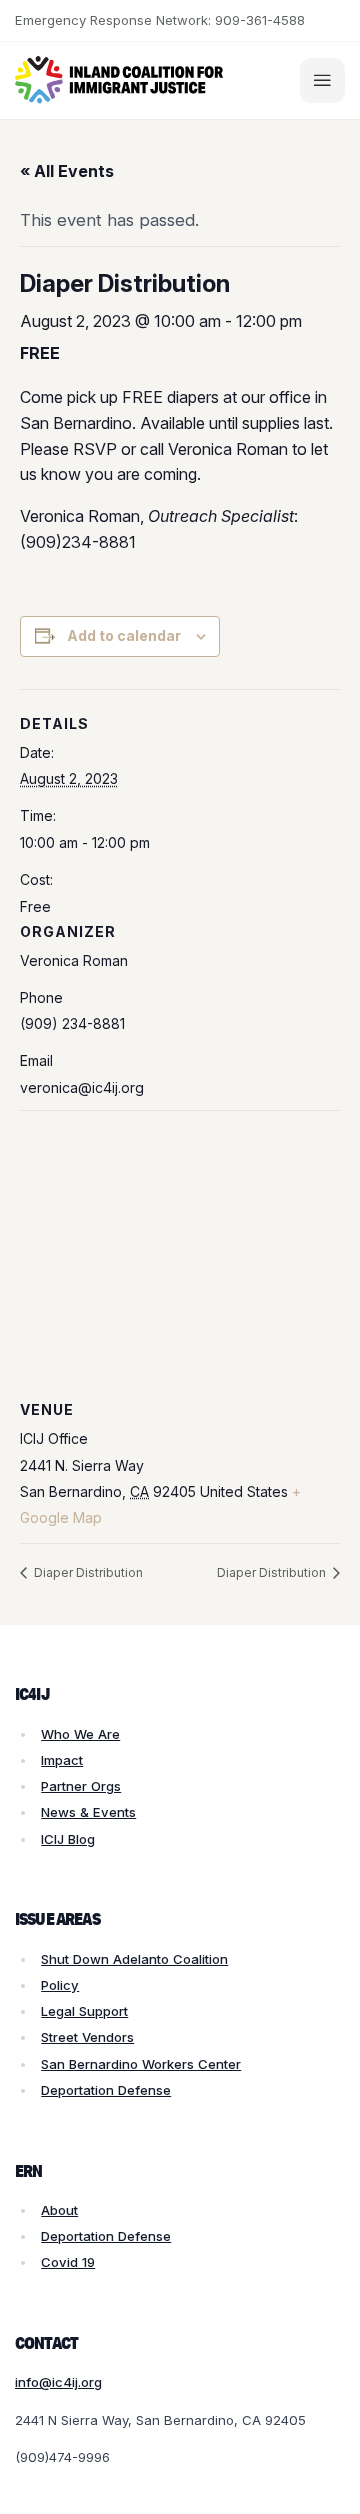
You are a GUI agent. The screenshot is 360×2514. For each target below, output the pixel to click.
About (59, 2210)
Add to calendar (124, 635)
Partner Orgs (81, 1786)
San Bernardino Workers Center (141, 2064)
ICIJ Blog (68, 1839)
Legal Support (84, 2011)
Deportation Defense (106, 2090)
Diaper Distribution (87, 1572)
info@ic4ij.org (58, 2382)
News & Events (88, 1812)
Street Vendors (87, 2037)
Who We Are (80, 1734)
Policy (60, 1985)
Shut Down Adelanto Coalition (134, 1959)
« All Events (67, 171)
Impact (62, 1760)
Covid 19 (68, 2262)
